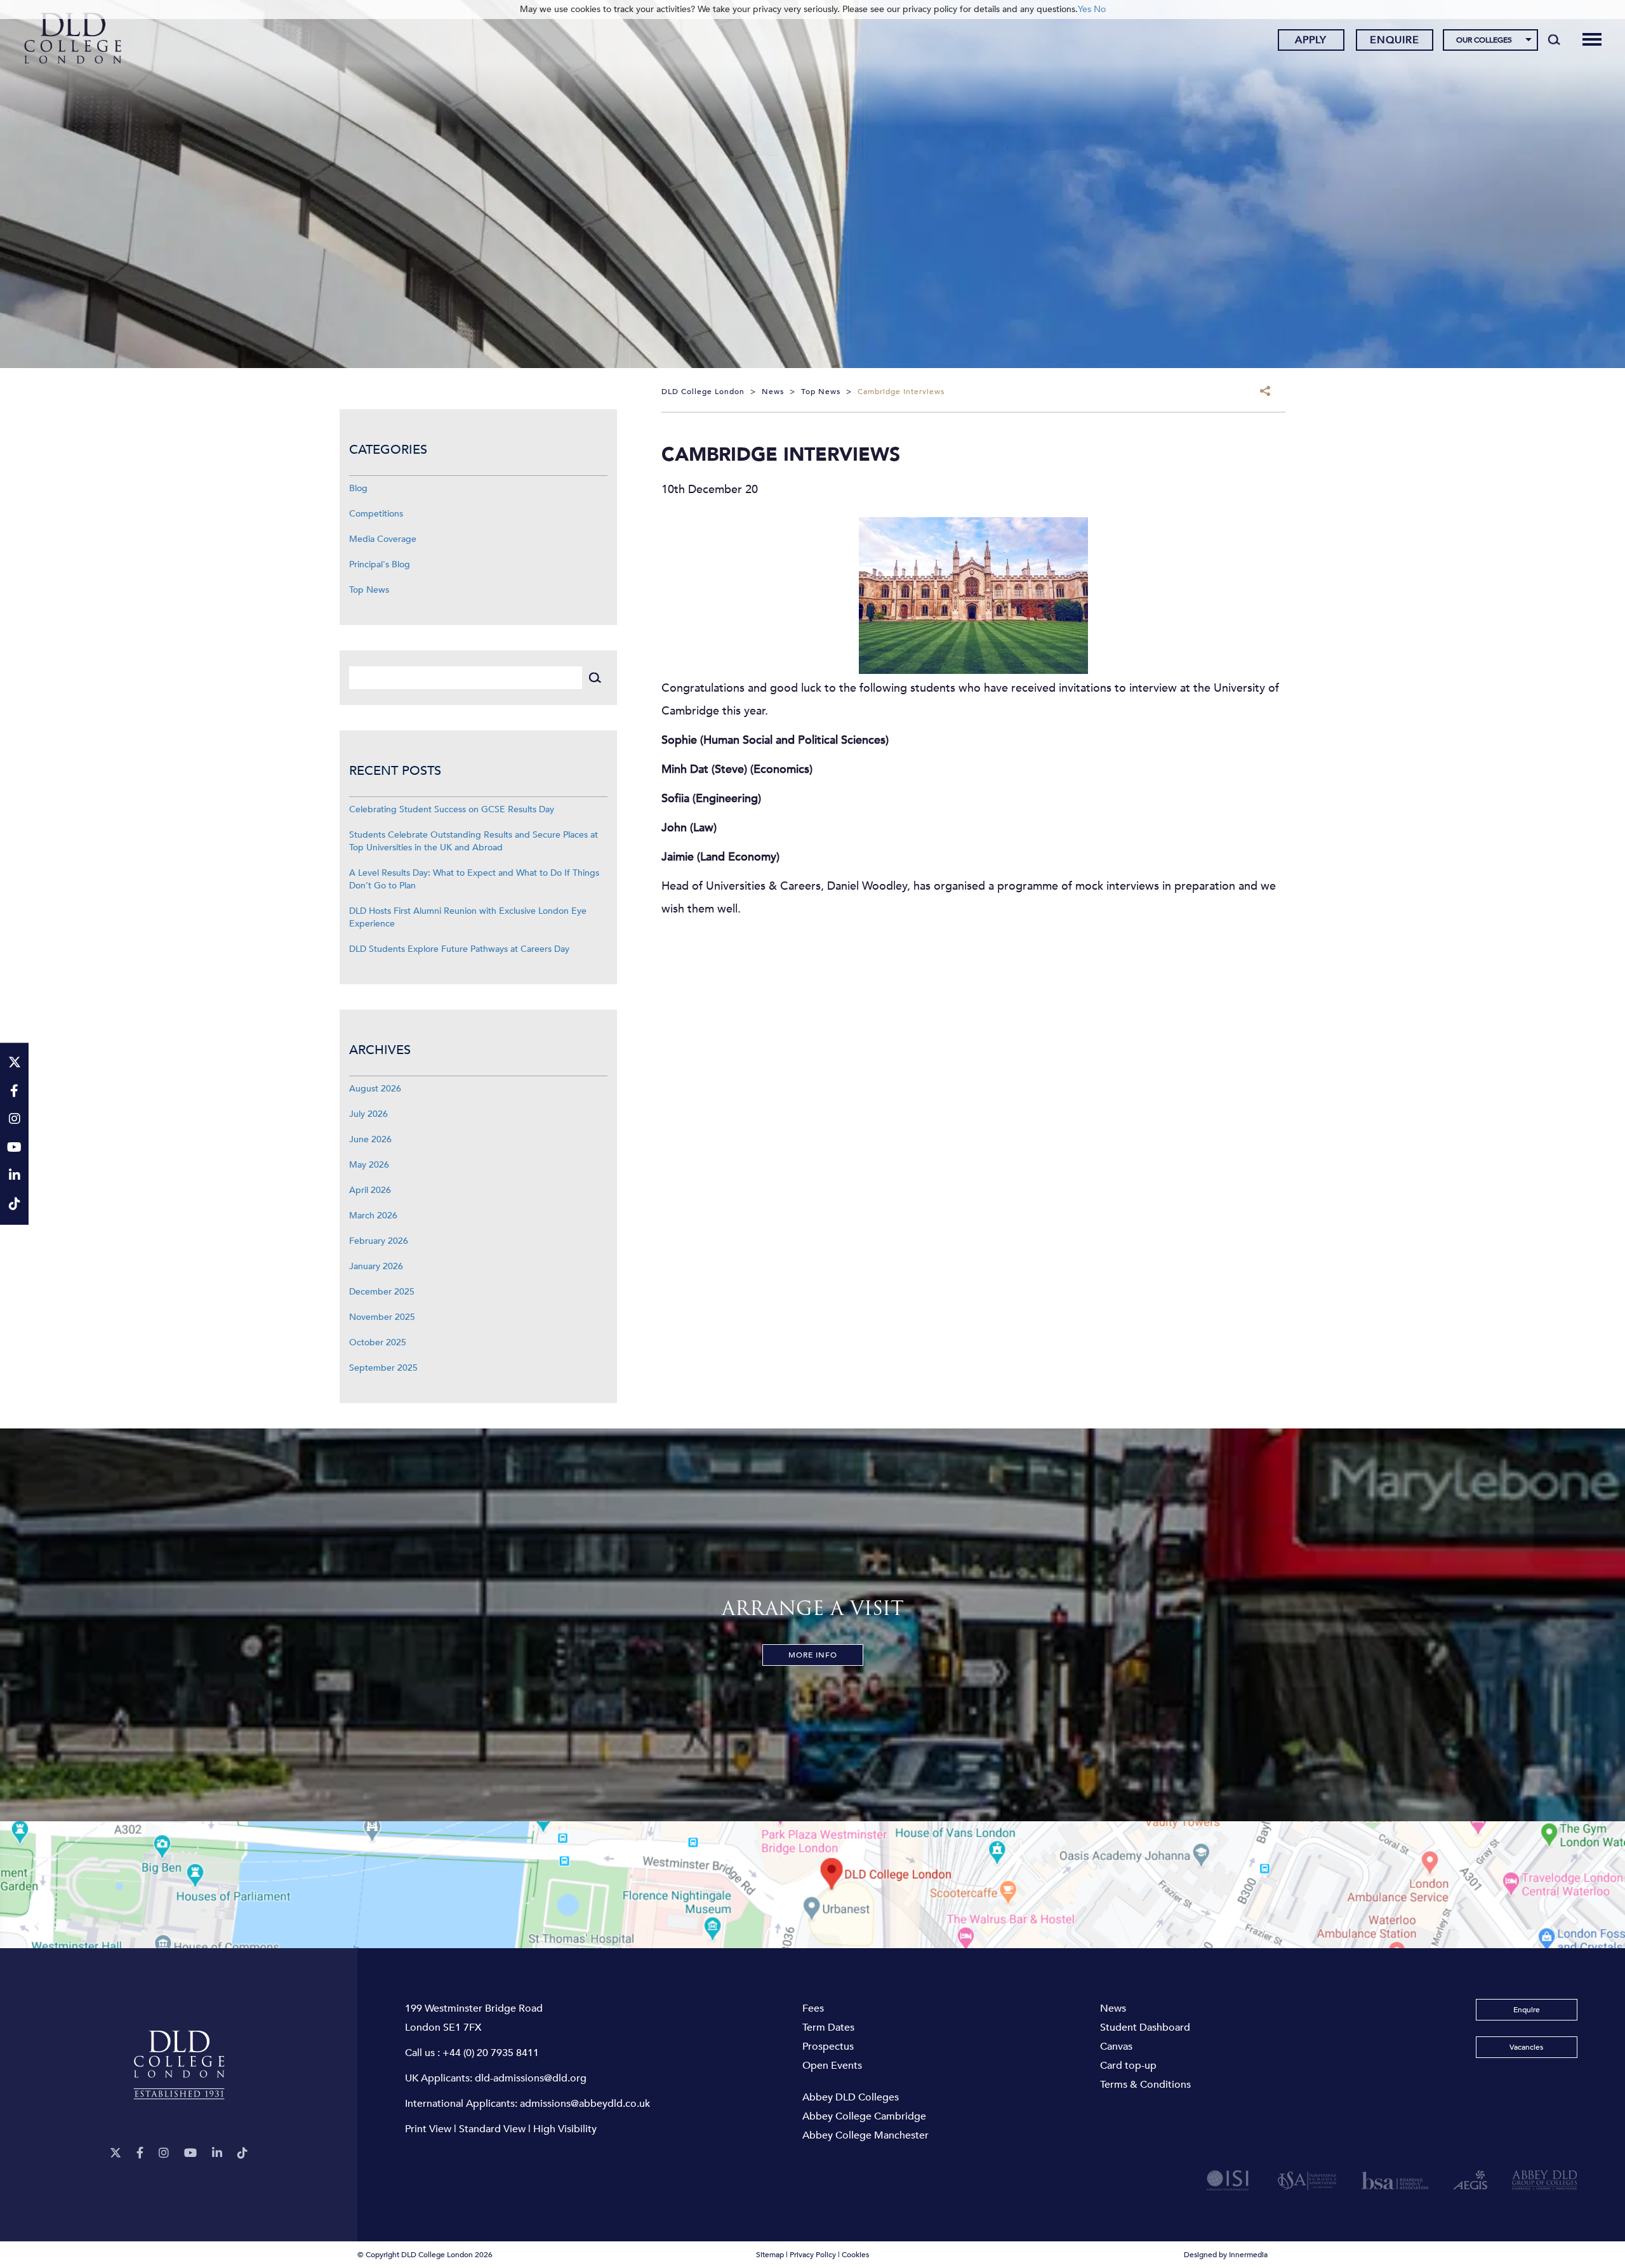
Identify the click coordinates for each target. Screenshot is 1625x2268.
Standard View (492, 2129)
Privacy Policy (813, 2255)
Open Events (832, 2066)
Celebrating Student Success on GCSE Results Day (452, 809)
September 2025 (383, 1368)
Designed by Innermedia (1226, 2255)
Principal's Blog (380, 564)
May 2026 (369, 1165)
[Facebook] (140, 2153)
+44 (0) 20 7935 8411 (491, 2053)
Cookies (855, 2255)
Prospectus (828, 2047)
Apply (1311, 40)
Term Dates (828, 2027)
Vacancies (1526, 2047)
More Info (813, 1655)
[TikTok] (242, 2153)
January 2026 (376, 1266)
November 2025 (382, 1317)
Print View (428, 2129)
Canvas (1116, 2047)
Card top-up (1128, 2066)
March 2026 (373, 1216)
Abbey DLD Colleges (851, 2097)
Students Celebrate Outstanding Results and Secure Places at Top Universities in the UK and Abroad (474, 841)
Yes (1084, 9)
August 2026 (375, 1089)
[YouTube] (190, 2153)
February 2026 (379, 1241)
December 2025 (382, 1292)
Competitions (376, 514)
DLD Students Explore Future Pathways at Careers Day (459, 949)
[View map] (812, 1885)
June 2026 (370, 1139)
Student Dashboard (1145, 2027)
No (1100, 9)
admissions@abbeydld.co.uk (585, 2104)
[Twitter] (116, 2153)
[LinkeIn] (217, 2153)
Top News (369, 590)
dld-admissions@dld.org (531, 2078)
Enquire (1395, 40)
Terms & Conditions (1145, 2085)
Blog (358, 488)
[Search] (1554, 39)
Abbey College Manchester (866, 2135)
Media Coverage (383, 539)
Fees (813, 2008)
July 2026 (368, 1114)
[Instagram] (164, 2153)
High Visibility (565, 2129)
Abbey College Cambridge (864, 2116)
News (1113, 2008)
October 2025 (378, 1342)
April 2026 (370, 1190)
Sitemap (770, 2255)
